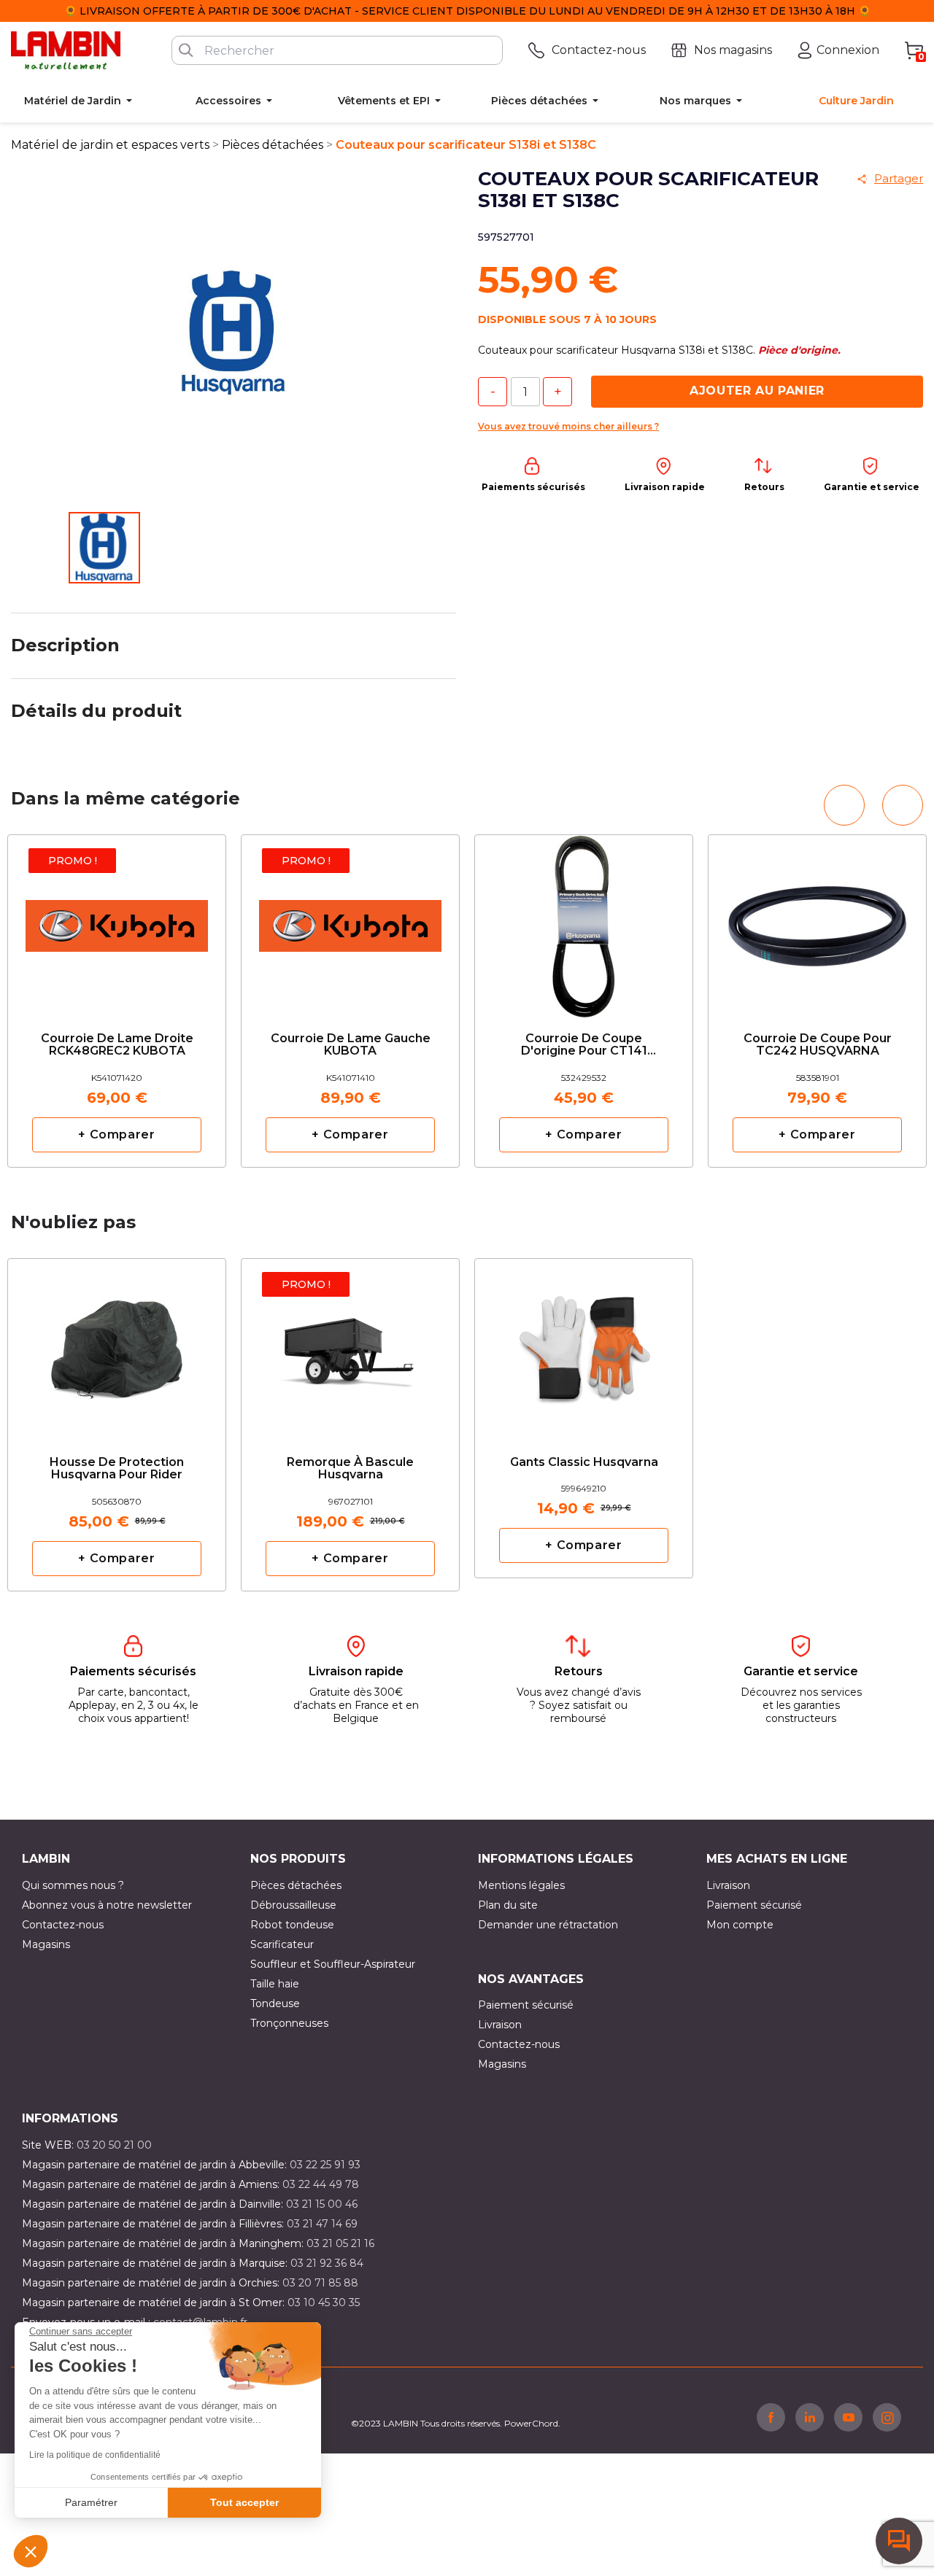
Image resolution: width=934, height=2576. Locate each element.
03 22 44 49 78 (321, 2184)
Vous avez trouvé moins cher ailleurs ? (568, 426)
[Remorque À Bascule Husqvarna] (350, 1345)
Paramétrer (91, 2502)
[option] (117, 1001)
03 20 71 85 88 (320, 2283)
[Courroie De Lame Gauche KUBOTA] (350, 921)
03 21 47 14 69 (322, 2224)
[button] (31, 2551)
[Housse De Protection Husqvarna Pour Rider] (117, 1345)
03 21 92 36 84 (327, 2263)
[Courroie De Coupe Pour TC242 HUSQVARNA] (817, 921)
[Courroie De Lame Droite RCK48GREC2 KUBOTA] (117, 921)
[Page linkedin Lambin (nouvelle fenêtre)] (810, 2417)
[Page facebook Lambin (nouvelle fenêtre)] (771, 2417)
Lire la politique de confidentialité (95, 2455)
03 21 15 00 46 (322, 2204)
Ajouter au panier (757, 391)
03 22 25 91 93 (325, 2165)
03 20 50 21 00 (114, 2145)
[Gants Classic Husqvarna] (584, 1338)
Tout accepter (244, 2502)
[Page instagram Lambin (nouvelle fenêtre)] (887, 2417)
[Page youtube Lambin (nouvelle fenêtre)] (848, 2417)
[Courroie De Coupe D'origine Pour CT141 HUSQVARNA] (584, 921)
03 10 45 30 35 (324, 2303)
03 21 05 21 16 (340, 2243)
